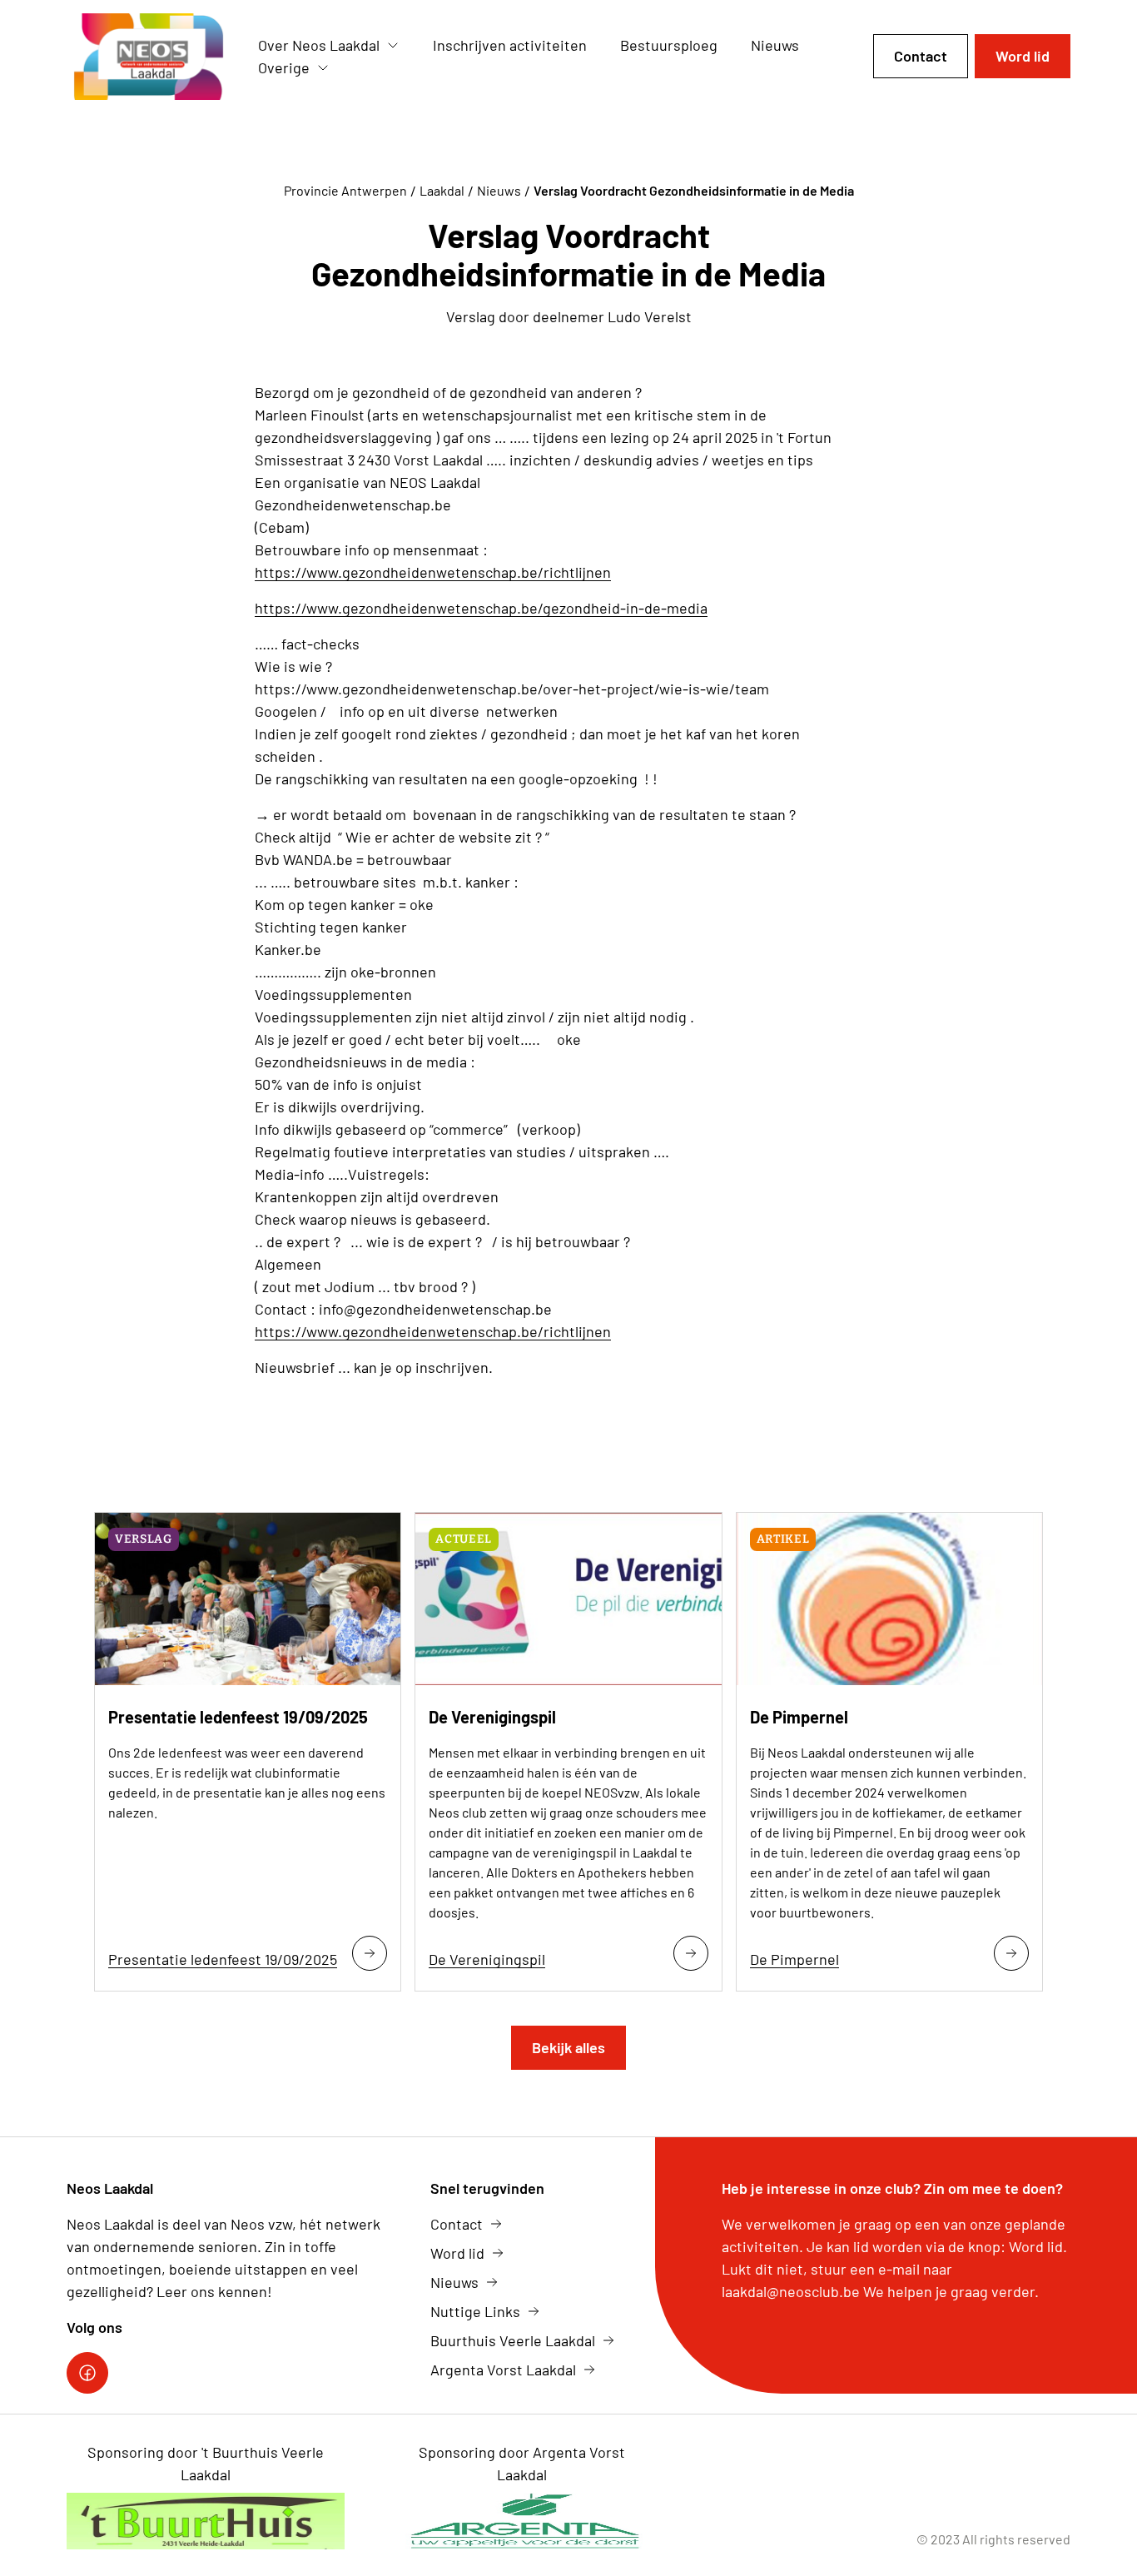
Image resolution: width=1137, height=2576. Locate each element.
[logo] (149, 57)
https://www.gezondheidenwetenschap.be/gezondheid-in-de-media (481, 608)
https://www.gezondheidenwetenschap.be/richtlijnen (433, 572)
